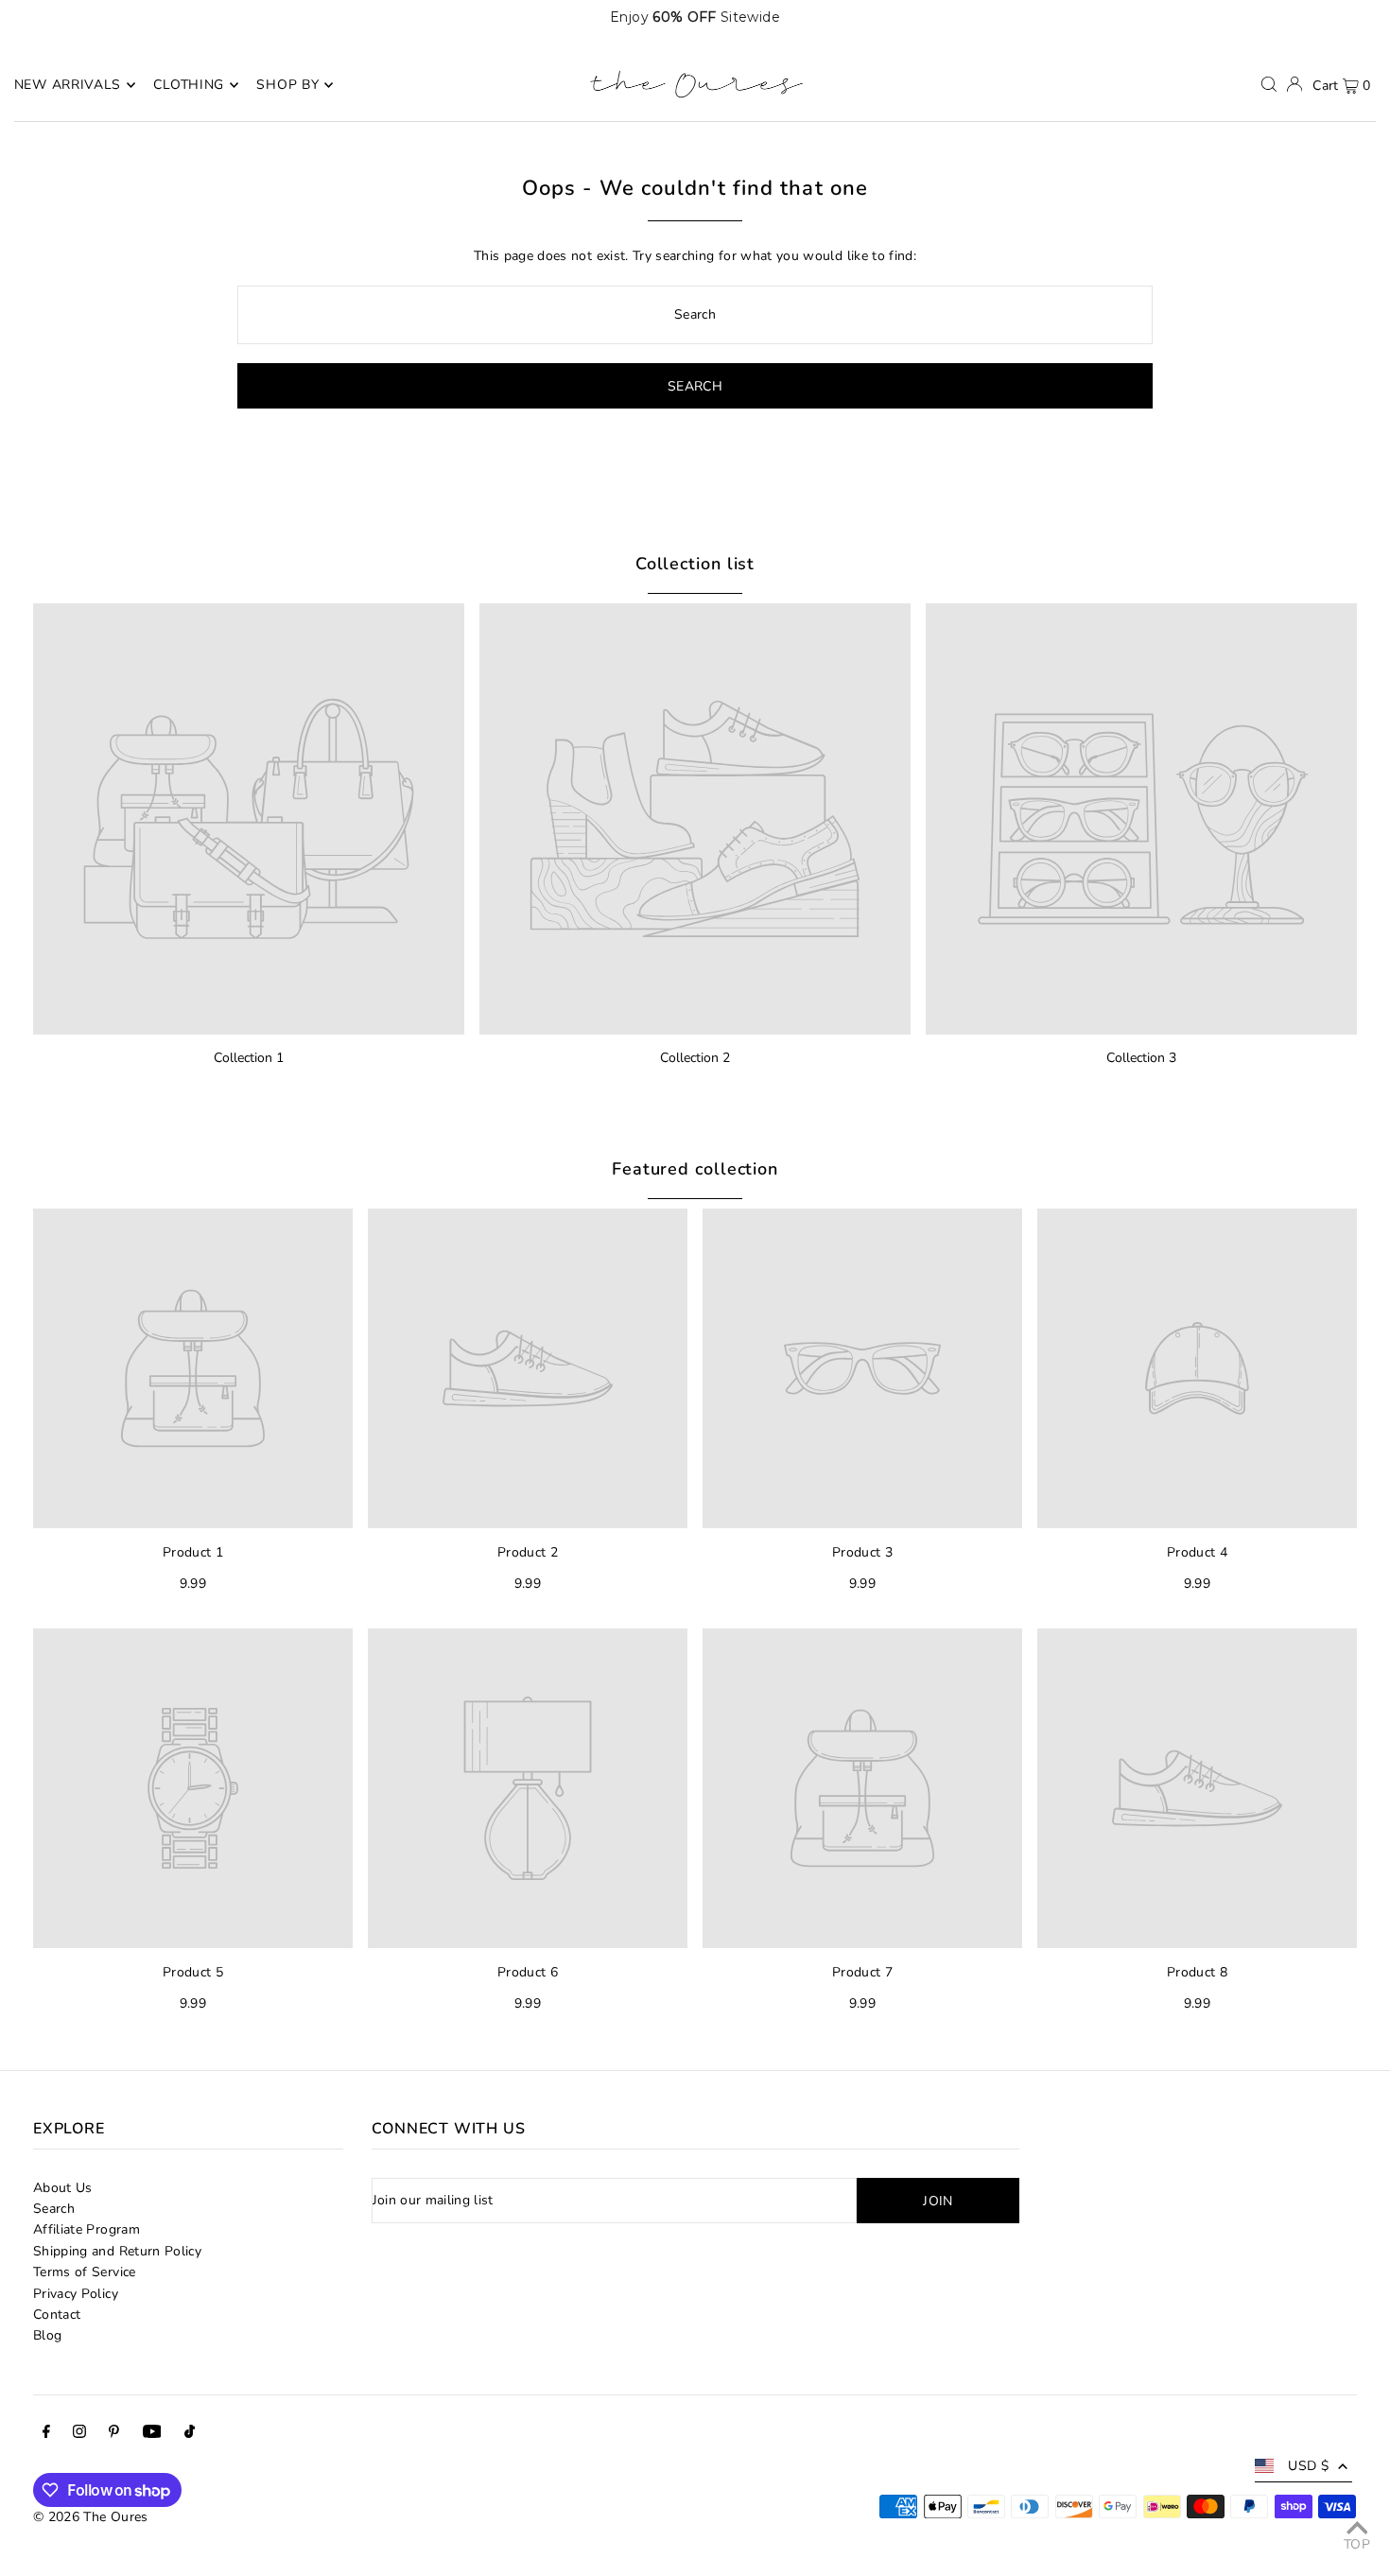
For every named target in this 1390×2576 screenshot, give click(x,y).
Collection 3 (1141, 1058)
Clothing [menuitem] (189, 85)
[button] (1328, 17)
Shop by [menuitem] (287, 85)
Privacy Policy (76, 2294)
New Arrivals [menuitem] (68, 85)
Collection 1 (249, 1058)
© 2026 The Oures (91, 2517)
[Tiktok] (190, 2434)
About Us (63, 2188)
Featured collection (695, 1169)
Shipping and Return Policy (117, 2251)
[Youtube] (152, 2434)
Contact (57, 2315)
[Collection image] (249, 819)
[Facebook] (46, 2434)
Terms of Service (85, 2272)
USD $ (1308, 2466)
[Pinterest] (114, 2434)
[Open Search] (1269, 84)
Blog (47, 2335)
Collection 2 (695, 1058)
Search (54, 2209)
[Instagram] (79, 2434)
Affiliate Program (87, 2229)
